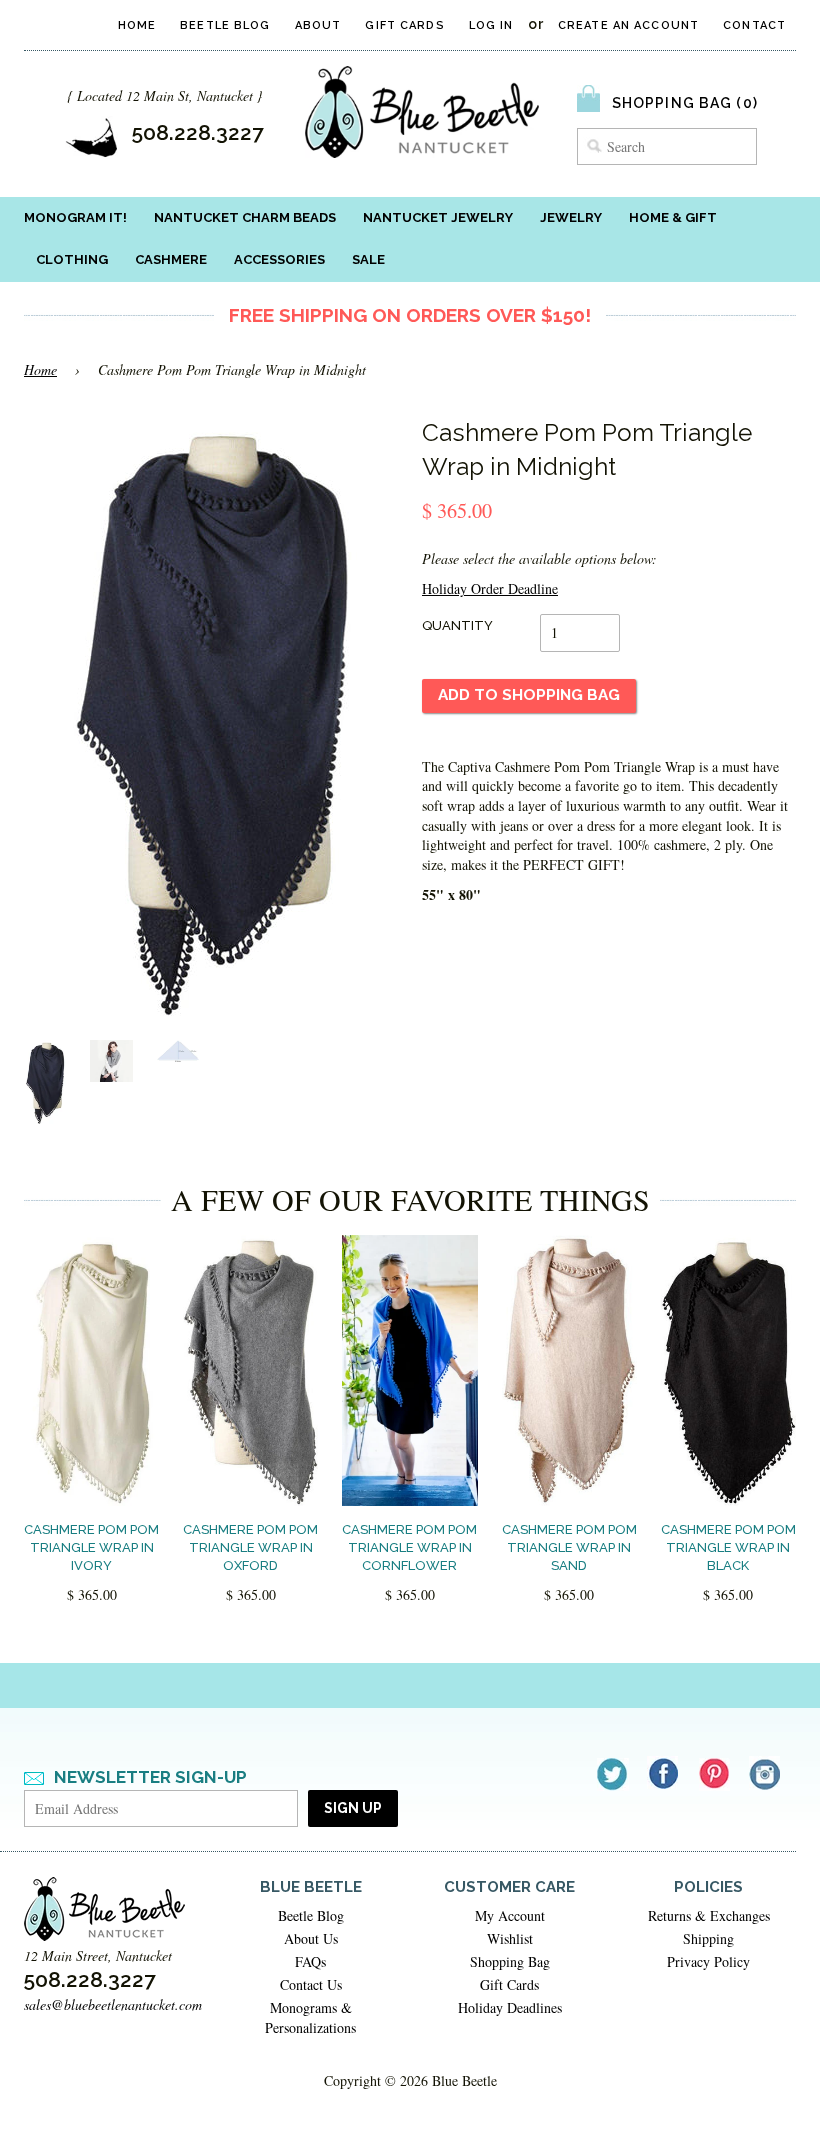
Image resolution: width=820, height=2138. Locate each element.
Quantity (457, 625)
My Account (510, 1915)
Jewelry (571, 217)
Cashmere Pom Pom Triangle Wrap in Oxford (250, 1547)
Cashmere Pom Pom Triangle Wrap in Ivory (91, 1547)
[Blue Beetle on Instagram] (766, 1773)
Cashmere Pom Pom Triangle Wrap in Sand (569, 1547)
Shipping (708, 1938)
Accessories (279, 259)
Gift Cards (404, 25)
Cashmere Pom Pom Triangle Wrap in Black (728, 1547)
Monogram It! (75, 217)
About (318, 25)
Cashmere (171, 259)
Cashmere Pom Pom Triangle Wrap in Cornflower (409, 1547)
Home (137, 25)
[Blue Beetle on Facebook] (664, 1773)
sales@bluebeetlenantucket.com (113, 2004)
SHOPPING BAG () (685, 103)
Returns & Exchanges (709, 1915)
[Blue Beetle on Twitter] (613, 1773)
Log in (491, 25)
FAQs (310, 1961)
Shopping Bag (510, 1961)
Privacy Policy (708, 1961)
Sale (368, 259)
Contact (754, 25)
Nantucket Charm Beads (245, 217)
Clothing (72, 259)
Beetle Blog (225, 25)
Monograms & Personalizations (310, 2017)
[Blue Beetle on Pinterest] (715, 1773)
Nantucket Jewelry (438, 217)
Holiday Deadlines (510, 2007)
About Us (311, 1938)
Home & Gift (673, 217)
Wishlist (510, 1938)
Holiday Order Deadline (490, 588)
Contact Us (311, 1984)
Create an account (628, 25)
